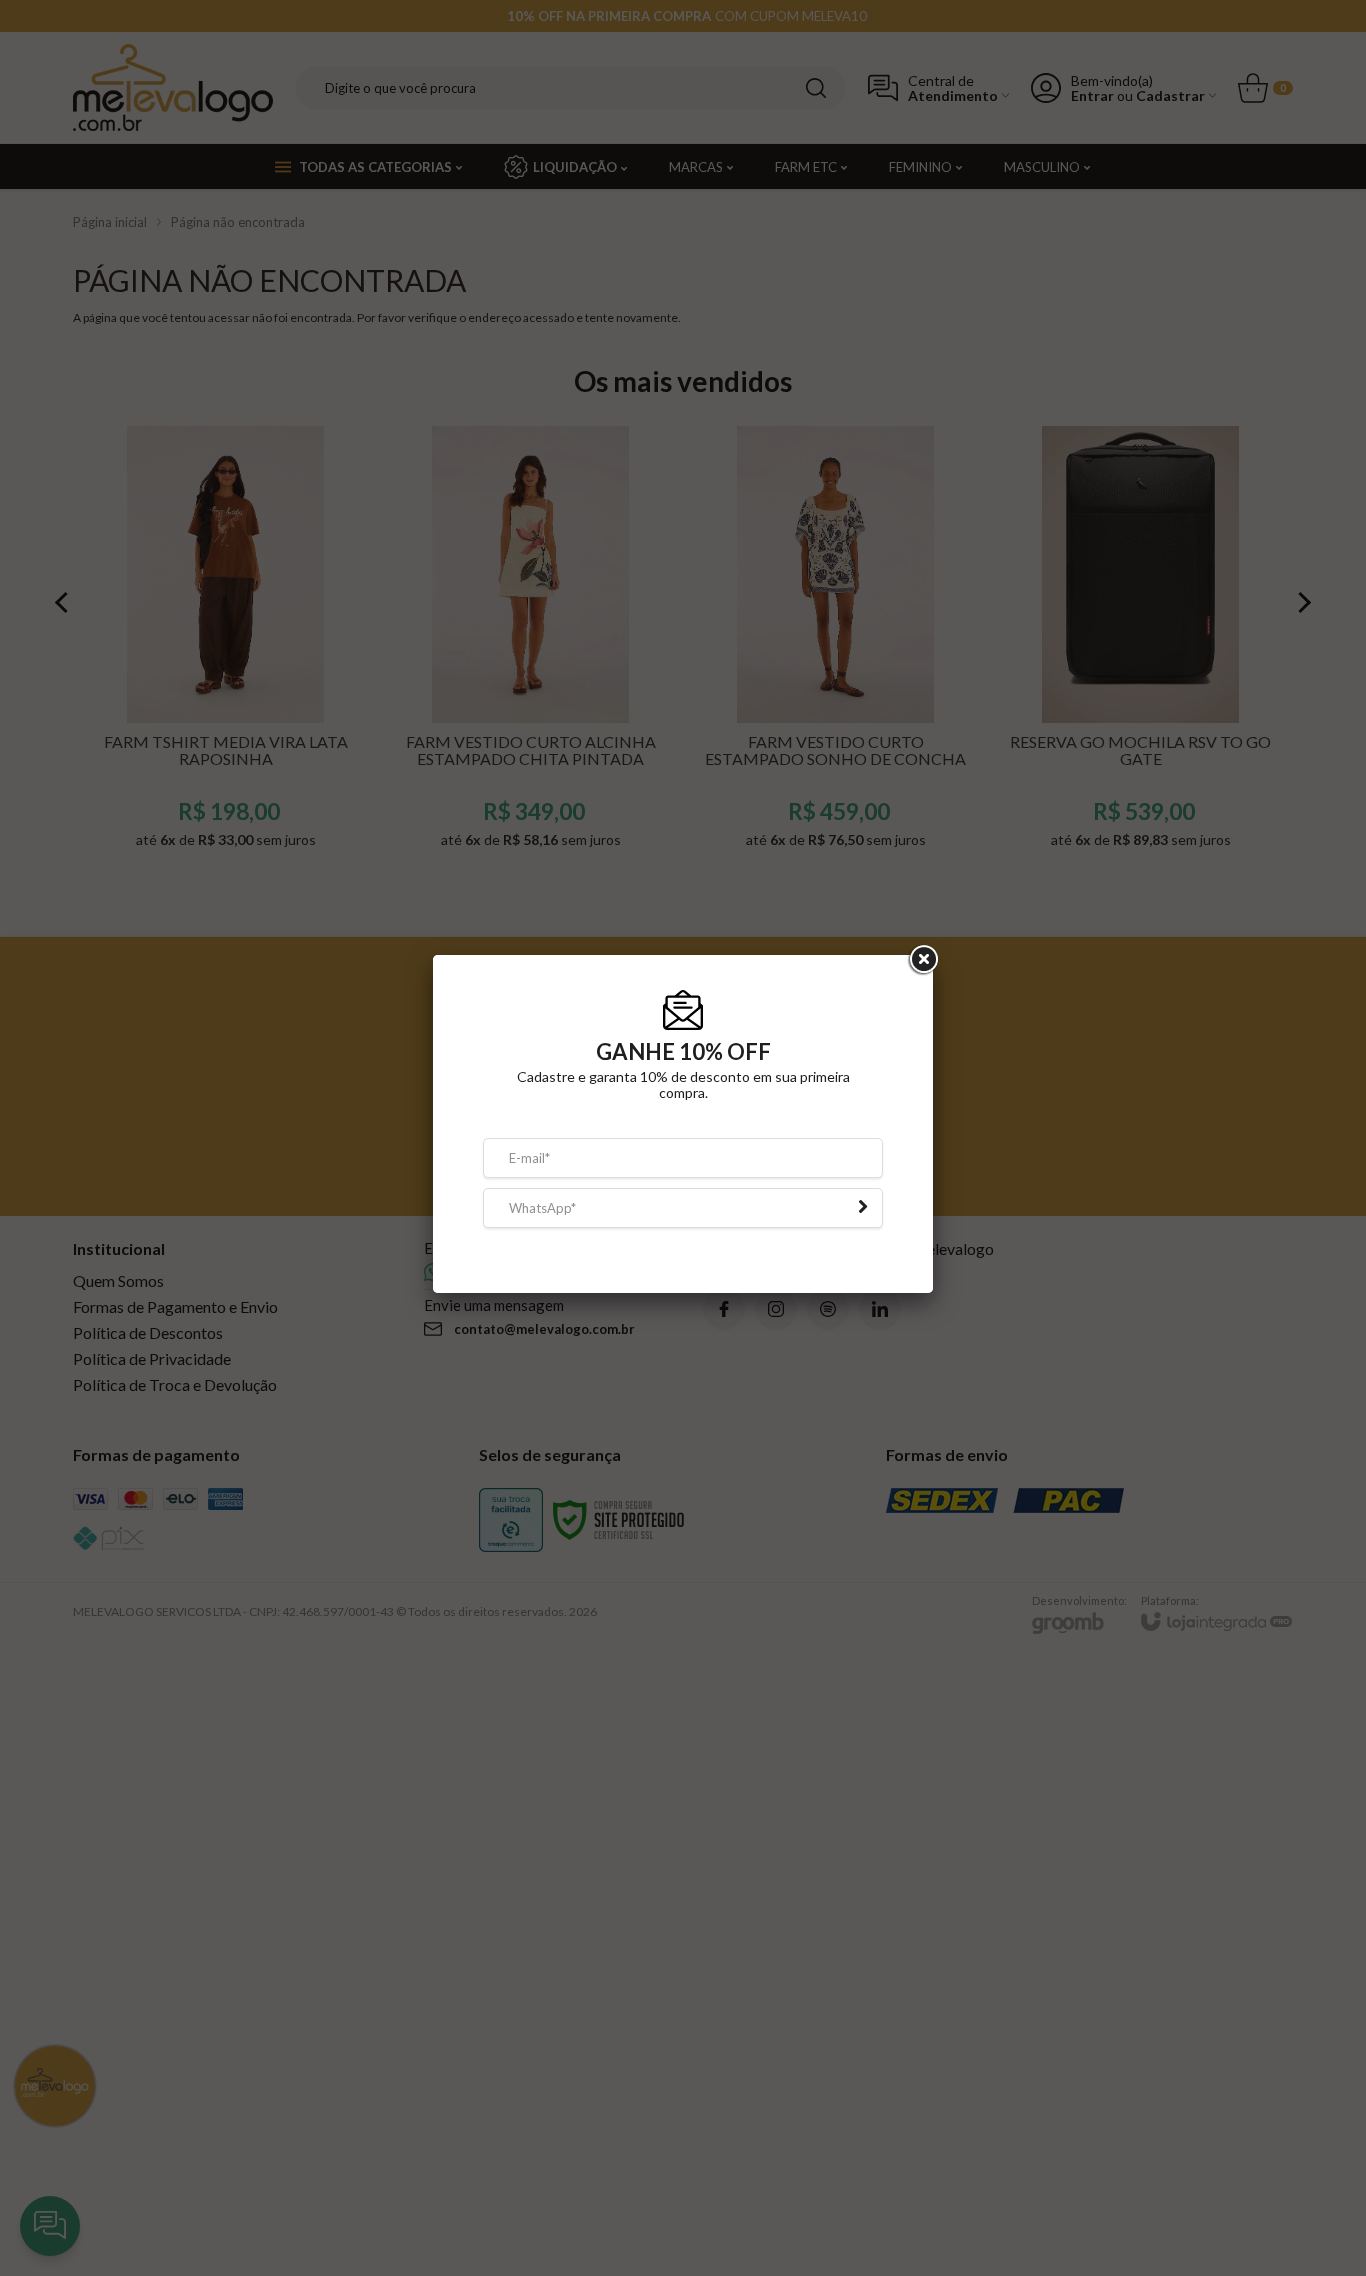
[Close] (922, 974)
